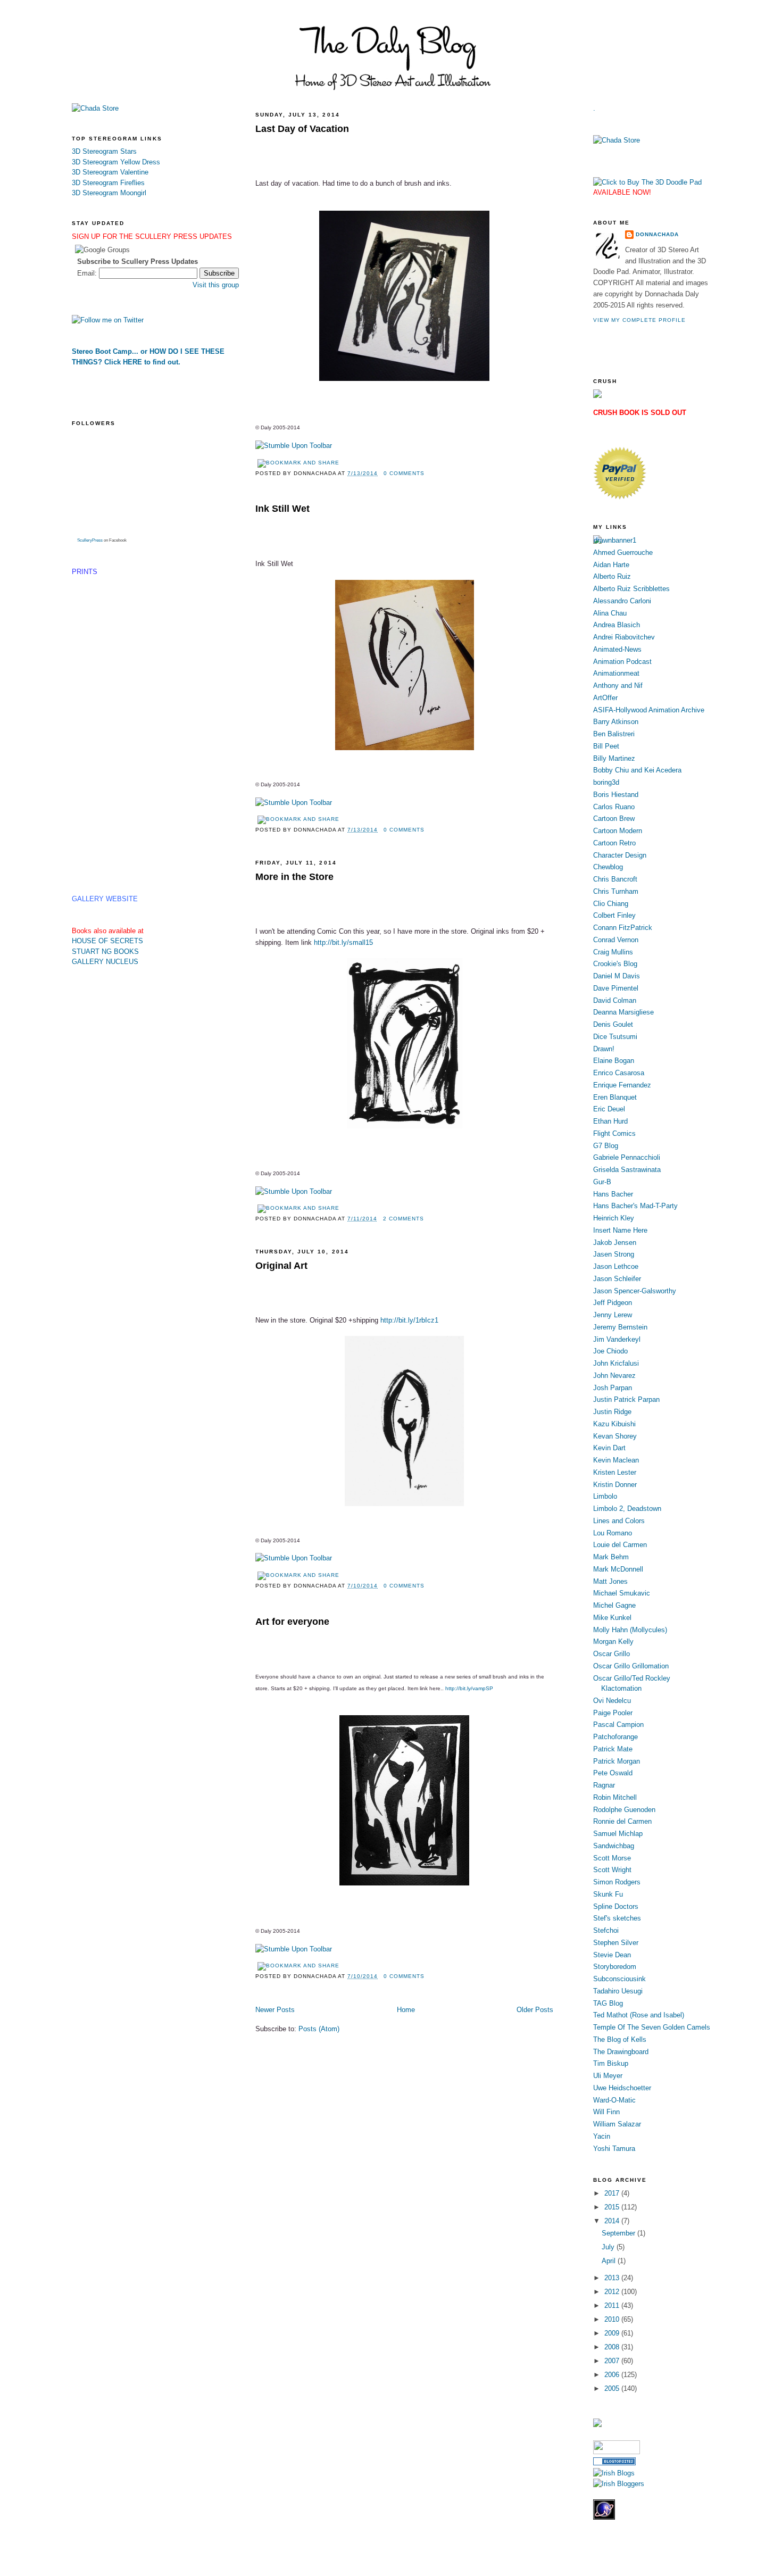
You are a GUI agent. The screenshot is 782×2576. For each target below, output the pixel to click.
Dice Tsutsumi (615, 1037)
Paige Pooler (613, 1713)
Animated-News (617, 649)
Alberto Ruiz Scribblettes (631, 589)
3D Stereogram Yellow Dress (116, 162)
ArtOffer (605, 698)
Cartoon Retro (614, 843)
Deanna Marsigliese (623, 1012)
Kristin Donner (615, 1485)
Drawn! (604, 1049)
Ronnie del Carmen (622, 1821)
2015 (613, 2207)
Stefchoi (606, 1930)
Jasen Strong (614, 1254)
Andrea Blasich (617, 625)
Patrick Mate (613, 1749)
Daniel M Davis (617, 976)
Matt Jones (610, 1581)
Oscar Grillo (612, 1654)
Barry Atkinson (616, 722)
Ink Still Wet (282, 509)
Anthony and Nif (618, 685)
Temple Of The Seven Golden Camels (652, 2027)
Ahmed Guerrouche (623, 552)
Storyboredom (615, 1967)
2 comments (404, 1219)
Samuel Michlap (618, 1834)
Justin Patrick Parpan (626, 1399)
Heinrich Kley (614, 1218)
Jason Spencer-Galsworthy (635, 1291)
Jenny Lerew (613, 1315)
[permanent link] (294, 446)
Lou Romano (613, 1533)
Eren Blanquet (615, 1097)
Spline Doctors (616, 1906)
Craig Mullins (613, 952)
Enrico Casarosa (619, 1073)
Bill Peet (606, 746)
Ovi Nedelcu (612, 1701)
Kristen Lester (615, 1472)
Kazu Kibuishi (614, 1424)
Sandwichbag (614, 1846)
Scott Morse (612, 1858)
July (609, 2247)
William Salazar (617, 2124)
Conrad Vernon (616, 940)
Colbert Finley (614, 915)
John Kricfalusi (616, 1363)
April (610, 2261)
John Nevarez (614, 1376)
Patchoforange (615, 1737)
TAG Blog (608, 2003)
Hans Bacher (613, 1194)
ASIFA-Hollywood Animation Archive (649, 710)
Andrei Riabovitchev (624, 637)
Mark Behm (611, 1557)
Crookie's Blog (615, 964)
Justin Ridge (612, 1412)
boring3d (606, 782)
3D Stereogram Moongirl (109, 193)
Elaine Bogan (614, 1061)
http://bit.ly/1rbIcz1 (409, 1320)
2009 (613, 2333)
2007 (613, 2361)
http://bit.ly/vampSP (469, 1688)
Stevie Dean (612, 1955)
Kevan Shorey (615, 1436)
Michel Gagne (614, 1605)
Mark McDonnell (618, 1569)
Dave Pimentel (616, 988)
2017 (613, 2193)
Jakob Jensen (615, 1243)
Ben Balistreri (614, 734)
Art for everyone (292, 1622)
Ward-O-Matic (614, 2100)
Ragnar (604, 1785)
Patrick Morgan (617, 1761)
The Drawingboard (621, 2052)
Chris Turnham (616, 891)
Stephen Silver (616, 1943)
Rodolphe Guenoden (624, 1810)
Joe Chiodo (610, 1351)
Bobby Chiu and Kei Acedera (637, 770)
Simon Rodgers (617, 1882)
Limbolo (605, 1496)
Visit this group (216, 285)
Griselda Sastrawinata (627, 1170)
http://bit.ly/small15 (343, 942)
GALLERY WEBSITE (105, 899)
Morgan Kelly (613, 1642)
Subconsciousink (619, 1979)
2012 (613, 2292)
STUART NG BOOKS (105, 952)
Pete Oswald (613, 1773)
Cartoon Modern (618, 831)
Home (406, 2010)
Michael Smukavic (622, 1593)
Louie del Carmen (620, 1545)
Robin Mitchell (615, 1797)
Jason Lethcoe (616, 1266)
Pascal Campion (618, 1725)
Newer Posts (275, 2010)
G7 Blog (606, 1146)
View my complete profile (639, 320)
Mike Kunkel (612, 1618)
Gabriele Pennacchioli (627, 1157)
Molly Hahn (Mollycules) (630, 1630)
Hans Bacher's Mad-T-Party (635, 1206)
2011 (613, 2305)
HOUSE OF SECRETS (107, 941)
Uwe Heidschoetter (622, 2088)
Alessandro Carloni (622, 601)
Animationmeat (616, 673)
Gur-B (602, 1182)
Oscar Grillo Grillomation (631, 1666)
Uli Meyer (608, 2076)
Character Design (620, 855)
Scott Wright (612, 1870)
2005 (613, 2388)
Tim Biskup (611, 2063)
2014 (613, 2221)
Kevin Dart (609, 1448)
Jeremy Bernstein (620, 1327)
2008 (613, 2347)
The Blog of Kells (620, 2039)
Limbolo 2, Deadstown (627, 1509)
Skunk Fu (608, 1894)
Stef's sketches (617, 1918)
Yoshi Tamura (614, 2149)
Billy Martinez (614, 758)
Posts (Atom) (319, 2029)
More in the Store (294, 877)
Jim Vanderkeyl (617, 1339)
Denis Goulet (613, 1024)
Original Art (281, 1266)
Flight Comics (614, 1133)
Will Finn (606, 2112)
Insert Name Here (620, 1230)
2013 (613, 2278)
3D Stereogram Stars (104, 151)
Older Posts (535, 2010)
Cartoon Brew (614, 818)
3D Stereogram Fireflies (108, 183)
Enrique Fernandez (622, 1085)
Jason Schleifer (617, 1279)
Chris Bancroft (615, 879)
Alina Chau (610, 613)
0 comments (404, 473)
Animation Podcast (622, 662)
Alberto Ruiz (612, 576)
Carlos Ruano (614, 807)
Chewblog (608, 867)
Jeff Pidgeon (613, 1303)
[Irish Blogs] (614, 2473)
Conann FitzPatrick (623, 928)
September (619, 2233)
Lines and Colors (619, 1521)
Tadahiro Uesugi (618, 1991)
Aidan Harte (611, 565)
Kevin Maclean (616, 1460)
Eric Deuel (609, 1109)
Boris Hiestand (616, 795)
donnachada (657, 234)
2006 (613, 2375)
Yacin (602, 2136)
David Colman (615, 1000)
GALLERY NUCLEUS (105, 962)
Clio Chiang (611, 904)
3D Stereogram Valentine (110, 172)
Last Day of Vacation (302, 129)
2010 (613, 2319)
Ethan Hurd (610, 1121)
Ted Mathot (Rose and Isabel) (639, 2015)
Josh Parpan (613, 1388)
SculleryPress (90, 540)
